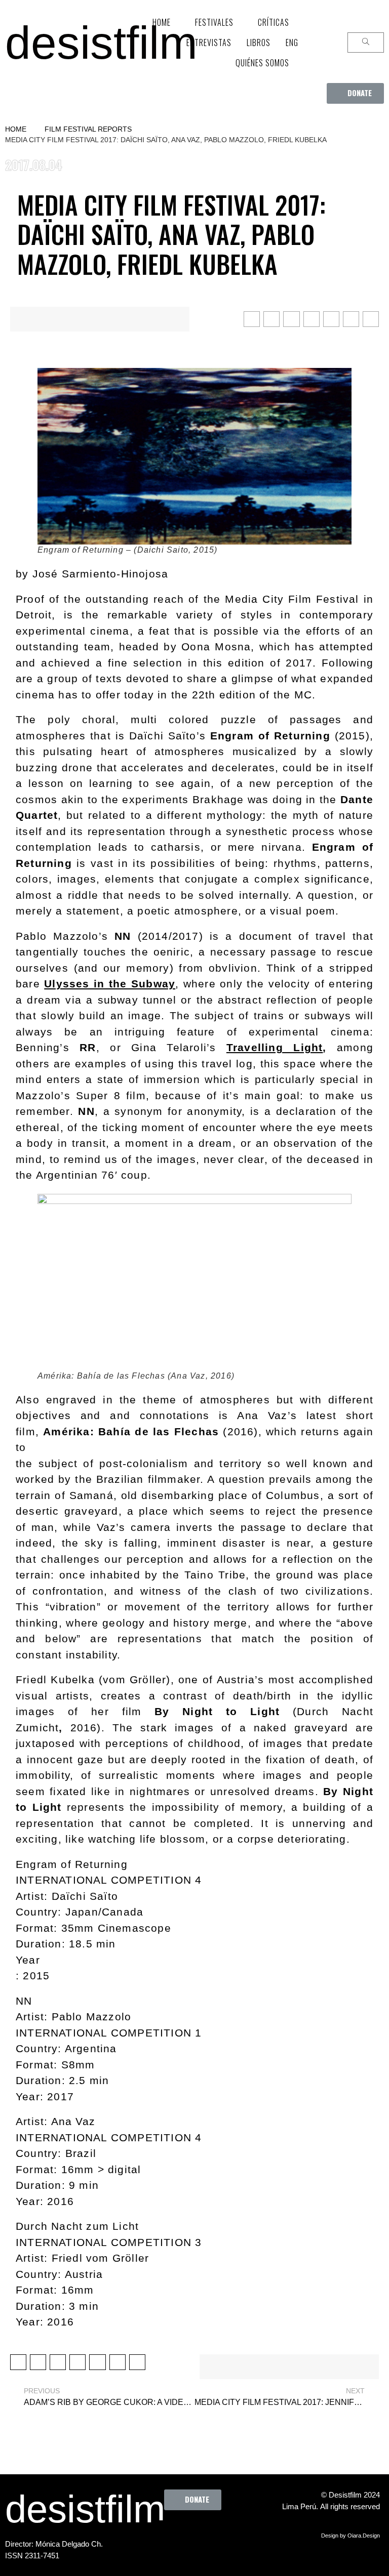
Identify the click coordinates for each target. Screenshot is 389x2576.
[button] (355, 93)
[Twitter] (198, 2533)
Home (16, 129)
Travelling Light (275, 1047)
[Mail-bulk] (212, 2558)
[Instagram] (225, 2533)
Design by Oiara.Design (351, 2536)
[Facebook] (170, 2533)
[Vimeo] (184, 2558)
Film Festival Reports (88, 129)
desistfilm (101, 43)
